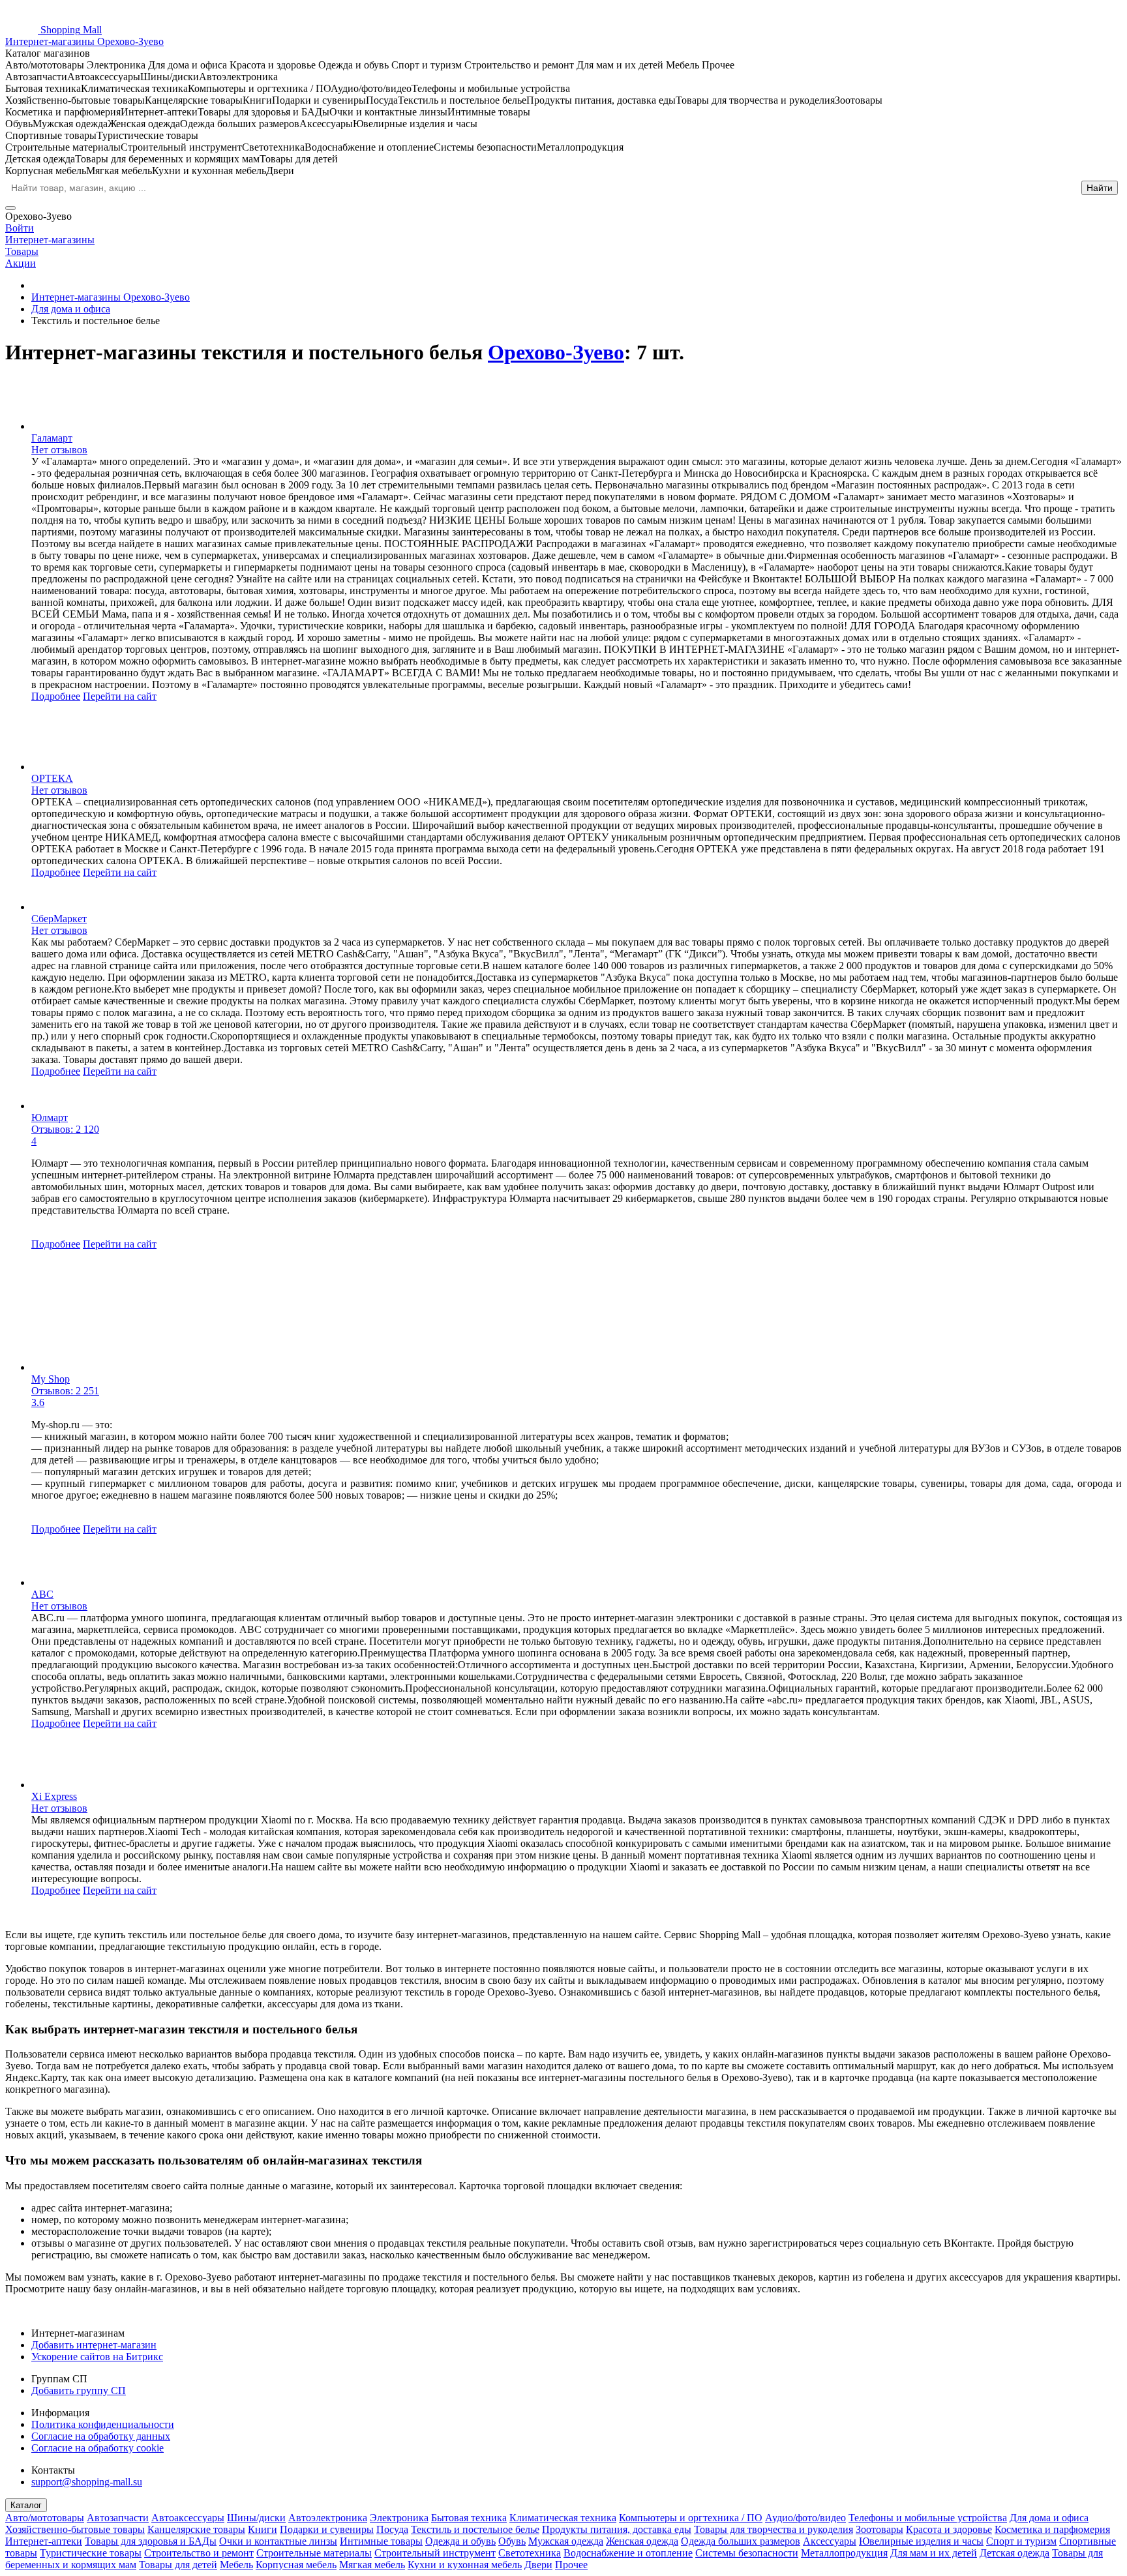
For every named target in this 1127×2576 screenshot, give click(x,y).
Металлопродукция (844, 2553)
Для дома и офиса (1049, 2518)
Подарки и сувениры (327, 2529)
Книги (263, 2529)
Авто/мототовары (45, 2518)
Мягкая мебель (372, 2565)
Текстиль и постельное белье (475, 2529)
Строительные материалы (314, 2553)
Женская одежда (642, 2541)
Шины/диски (256, 2518)
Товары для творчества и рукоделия (774, 2529)
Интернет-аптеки (44, 2541)
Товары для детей (178, 2565)
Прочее (571, 2565)
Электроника (399, 2518)
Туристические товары (91, 2553)
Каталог (26, 2505)
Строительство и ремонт (199, 2553)
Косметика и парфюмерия (1052, 2529)
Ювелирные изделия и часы (921, 2541)
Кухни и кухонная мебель (465, 2565)
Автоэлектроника (328, 2518)
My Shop (51, 1379)
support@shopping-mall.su (87, 2482)
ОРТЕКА (52, 778)
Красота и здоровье (949, 2529)
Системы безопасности (747, 2553)
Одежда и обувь (460, 2541)
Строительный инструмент (435, 2553)
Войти (20, 228)
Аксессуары (830, 2541)
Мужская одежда (566, 2541)
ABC (42, 1594)
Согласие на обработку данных (101, 2436)
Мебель (236, 2565)
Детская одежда (1014, 2553)
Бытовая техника (469, 2518)
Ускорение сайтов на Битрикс (97, 2357)
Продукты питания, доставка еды (617, 2529)
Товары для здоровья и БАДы (151, 2541)
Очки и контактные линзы (278, 2541)
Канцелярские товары (196, 2529)
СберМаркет (59, 919)
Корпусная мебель (296, 2565)
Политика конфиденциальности (103, 2424)
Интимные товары (381, 2541)
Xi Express (54, 1796)
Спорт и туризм (1021, 2541)
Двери (538, 2565)
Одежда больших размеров (741, 2541)
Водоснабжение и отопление (628, 2553)
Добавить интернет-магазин (94, 2345)
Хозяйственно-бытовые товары (75, 2529)
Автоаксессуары (188, 2518)
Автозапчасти (118, 2518)
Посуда (392, 2529)
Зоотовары (879, 2529)
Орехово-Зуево (556, 352)
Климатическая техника (563, 2518)
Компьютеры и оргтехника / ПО (691, 2518)
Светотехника (530, 2553)
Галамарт (52, 438)
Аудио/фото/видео (805, 2518)
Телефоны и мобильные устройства (928, 2518)
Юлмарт (50, 1117)
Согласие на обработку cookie (98, 2448)
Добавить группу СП (79, 2390)
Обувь (512, 2541)
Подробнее (56, 696)
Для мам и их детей (934, 2553)
